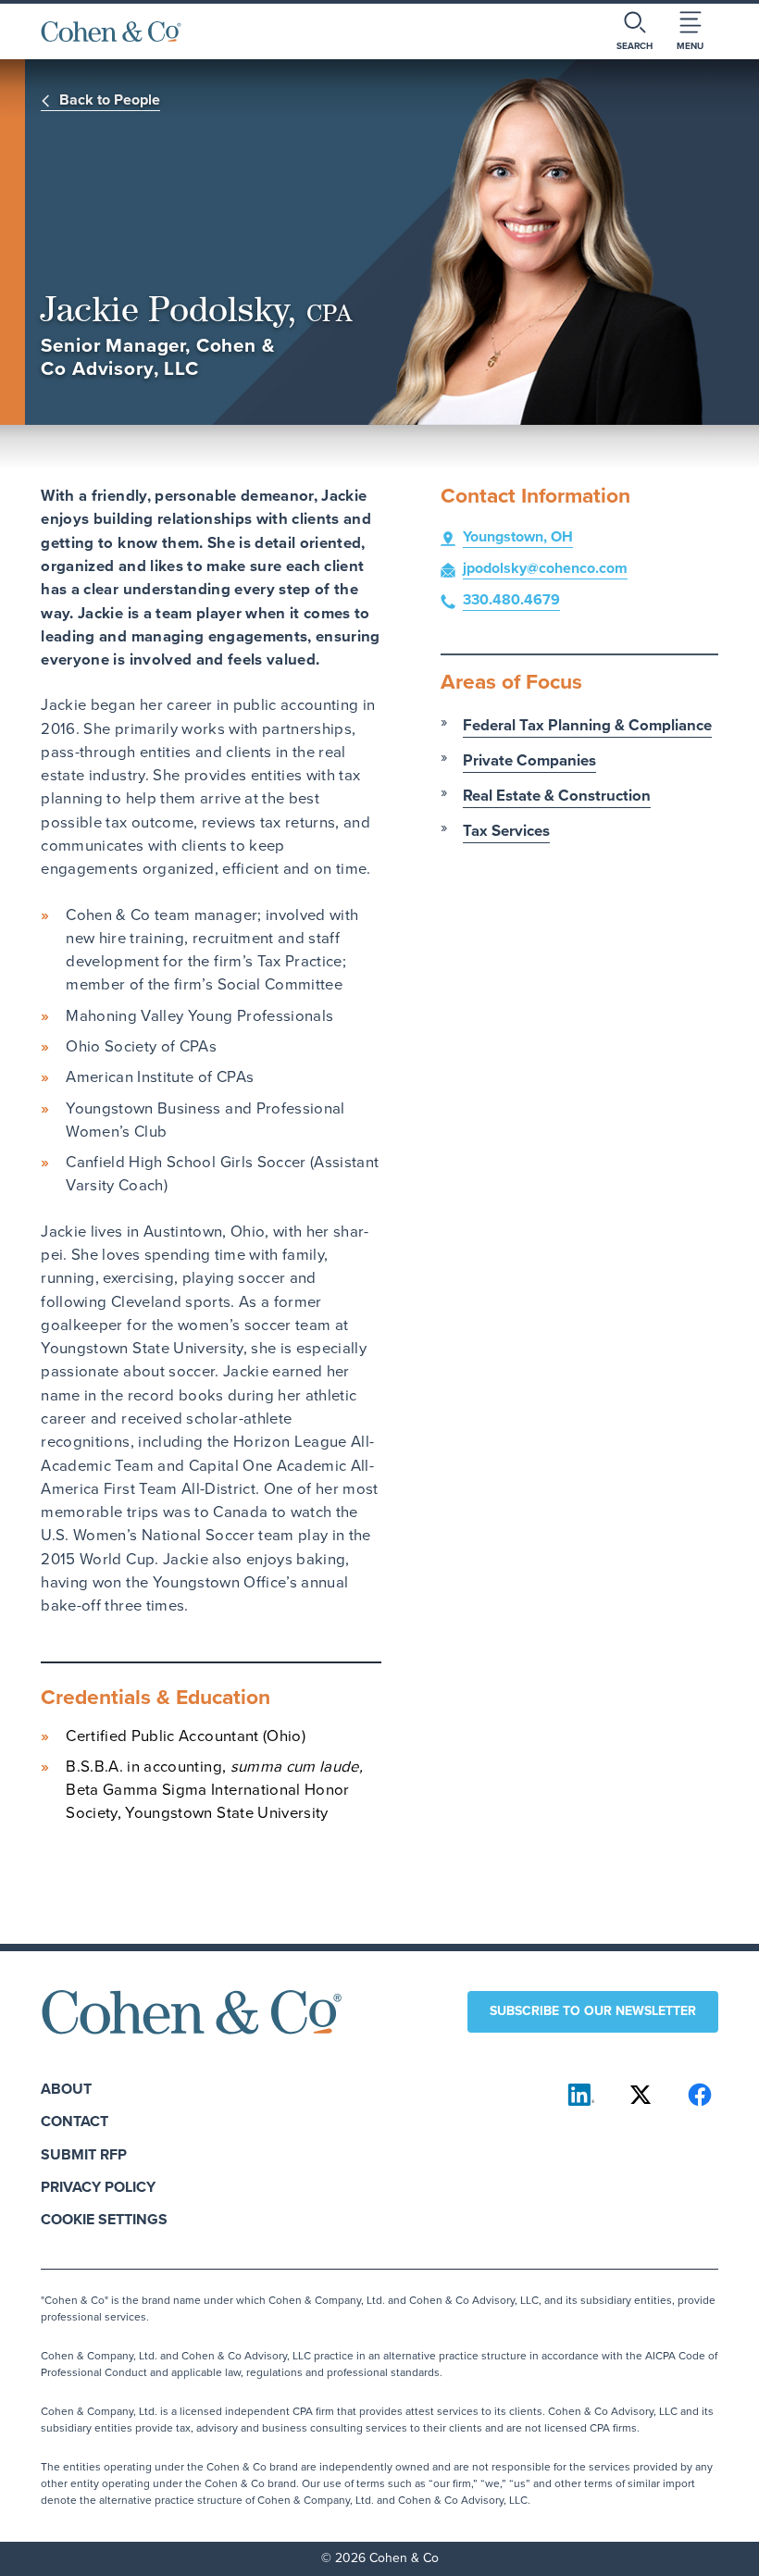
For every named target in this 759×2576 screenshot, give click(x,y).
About (66, 2089)
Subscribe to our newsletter (593, 2011)
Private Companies (529, 760)
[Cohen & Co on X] (641, 2095)
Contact (75, 2121)
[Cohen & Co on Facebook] (700, 2095)
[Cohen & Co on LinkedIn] (581, 2095)
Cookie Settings (104, 2219)
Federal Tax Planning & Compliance (587, 725)
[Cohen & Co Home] (111, 31)
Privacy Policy (98, 2187)
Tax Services (506, 831)
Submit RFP (84, 2154)
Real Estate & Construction (557, 796)
